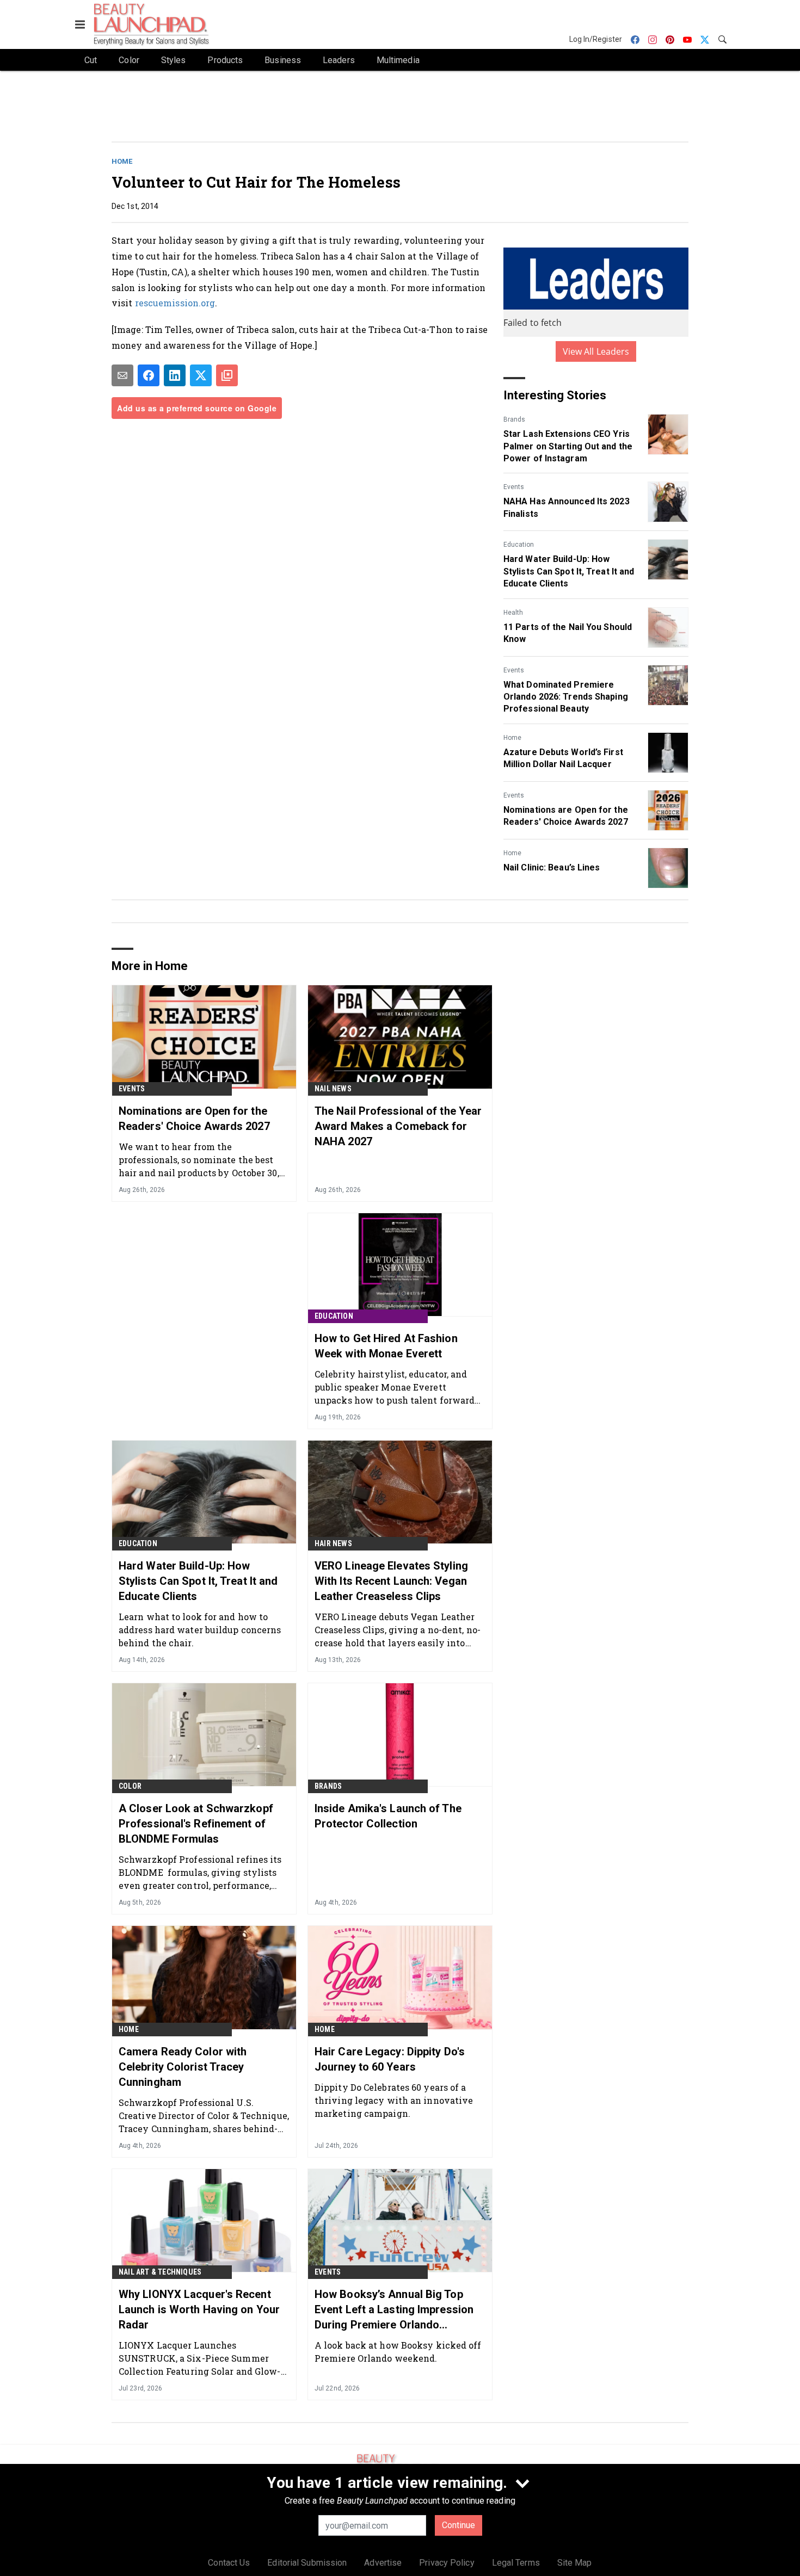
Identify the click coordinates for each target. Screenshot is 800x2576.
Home (122, 161)
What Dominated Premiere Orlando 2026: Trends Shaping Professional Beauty (566, 697)
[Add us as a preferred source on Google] (227, 375)
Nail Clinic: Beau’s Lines (552, 867)
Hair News (333, 1543)
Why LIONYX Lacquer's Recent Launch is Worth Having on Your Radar (199, 2309)
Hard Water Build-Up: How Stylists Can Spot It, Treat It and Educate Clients (569, 571)
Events (514, 487)
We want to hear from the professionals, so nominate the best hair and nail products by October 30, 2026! (199, 1160)
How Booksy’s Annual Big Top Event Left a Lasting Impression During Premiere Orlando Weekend (394, 2310)
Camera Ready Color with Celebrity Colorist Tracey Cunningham (183, 2067)
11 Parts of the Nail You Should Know (568, 633)
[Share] (149, 375)
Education (519, 545)
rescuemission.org (175, 303)
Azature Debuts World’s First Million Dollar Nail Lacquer (563, 758)
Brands (514, 419)
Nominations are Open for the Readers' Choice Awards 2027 (566, 816)
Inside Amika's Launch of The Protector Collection (388, 1816)
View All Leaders (596, 351)
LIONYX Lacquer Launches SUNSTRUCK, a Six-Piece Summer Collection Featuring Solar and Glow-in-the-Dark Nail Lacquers (200, 2358)
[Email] (122, 375)
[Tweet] (201, 375)
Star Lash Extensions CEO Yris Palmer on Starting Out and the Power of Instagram (568, 446)
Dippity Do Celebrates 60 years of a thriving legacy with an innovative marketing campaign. (394, 2100)
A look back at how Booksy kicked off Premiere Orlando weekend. (398, 2352)
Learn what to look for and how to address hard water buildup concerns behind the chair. (200, 1630)
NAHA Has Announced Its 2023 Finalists (567, 507)
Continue (459, 2525)
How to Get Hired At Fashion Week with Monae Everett (386, 1346)
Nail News (333, 1089)
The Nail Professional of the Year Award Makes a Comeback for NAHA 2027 (398, 1126)
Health (513, 613)
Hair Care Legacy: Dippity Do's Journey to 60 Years (390, 2059)
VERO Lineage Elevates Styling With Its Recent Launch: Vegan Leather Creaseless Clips (391, 1581)
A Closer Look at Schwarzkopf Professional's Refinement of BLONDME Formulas (196, 1824)
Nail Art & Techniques (160, 2272)
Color (130, 1786)
